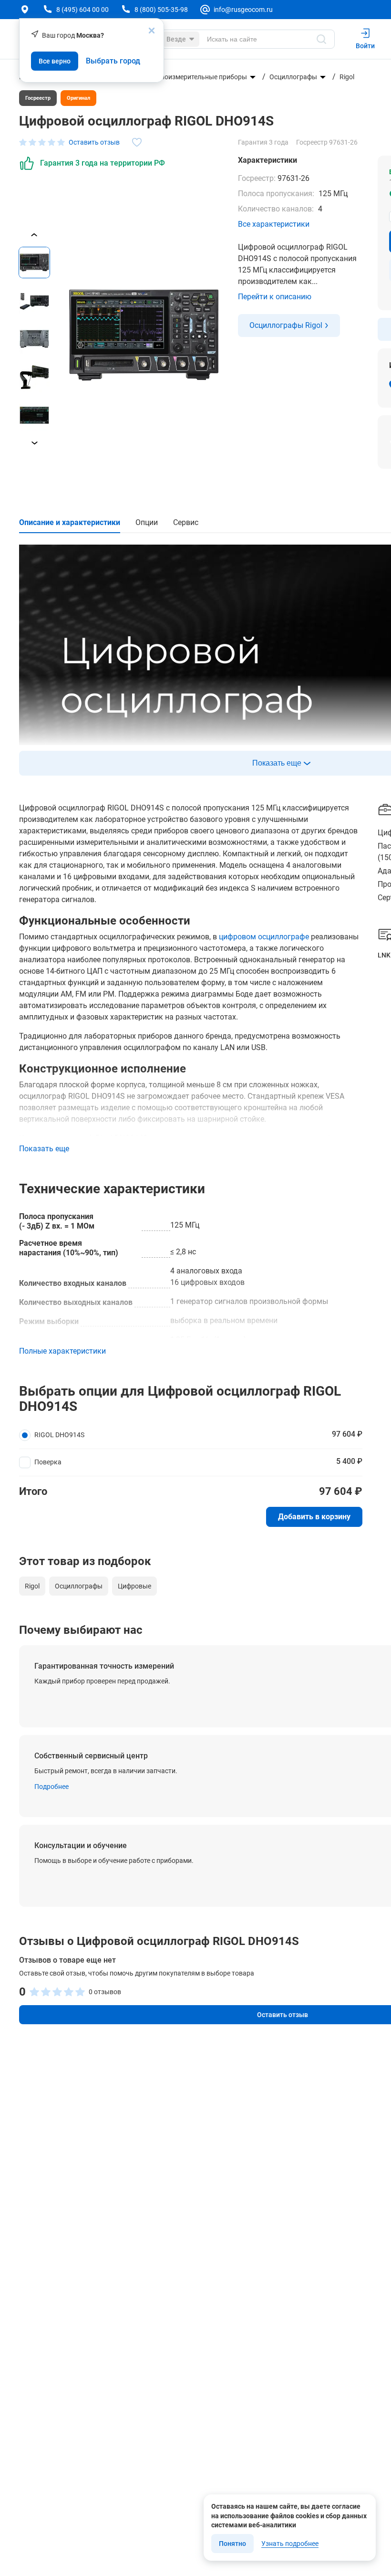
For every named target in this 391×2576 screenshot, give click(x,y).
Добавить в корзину (314, 1517)
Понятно (232, 2544)
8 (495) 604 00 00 (82, 10)
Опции (147, 522)
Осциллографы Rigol (286, 325)
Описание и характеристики (70, 522)
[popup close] (152, 31)
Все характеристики (274, 224)
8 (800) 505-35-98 (161, 10)
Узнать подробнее (290, 2544)
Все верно (55, 61)
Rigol (347, 77)
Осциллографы (293, 77)
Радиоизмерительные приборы (198, 77)
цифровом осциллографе (264, 937)
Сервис (186, 522)
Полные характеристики (62, 1351)
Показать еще (44, 1149)
